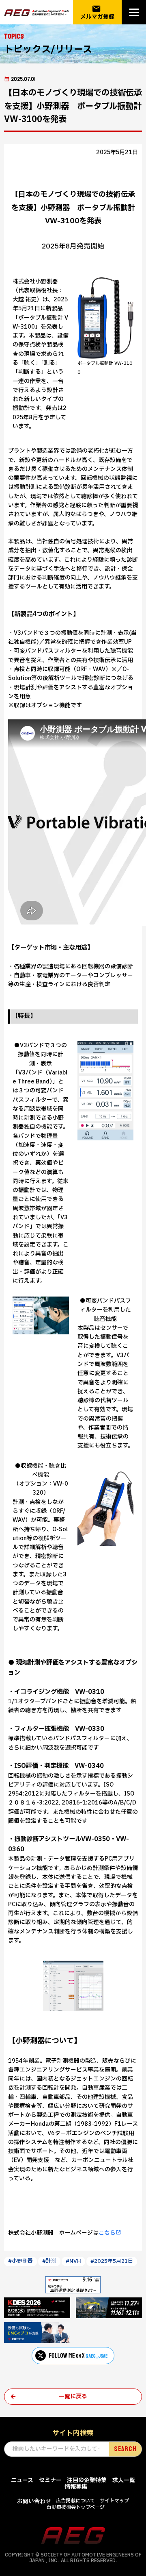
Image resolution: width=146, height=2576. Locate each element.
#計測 (49, 2261)
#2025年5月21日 (112, 2261)
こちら (107, 2233)
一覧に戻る (73, 2396)
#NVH (73, 2261)
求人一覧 (124, 2480)
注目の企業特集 (87, 2480)
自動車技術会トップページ (76, 2507)
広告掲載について (75, 2501)
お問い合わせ (34, 2501)
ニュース (22, 2480)
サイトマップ (114, 2501)
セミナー (50, 2480)
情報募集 (76, 2487)
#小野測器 (20, 2261)
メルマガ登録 (97, 12)
